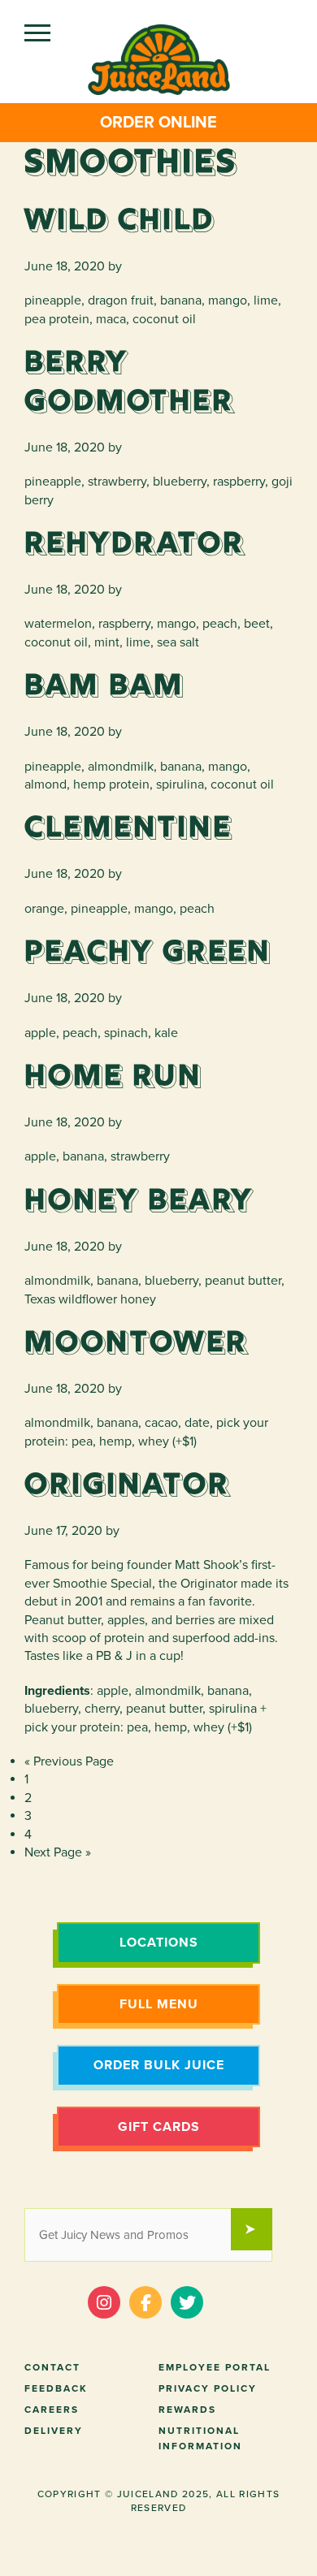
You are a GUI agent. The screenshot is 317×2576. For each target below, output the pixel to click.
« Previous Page (69, 1761)
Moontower (136, 1344)
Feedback (56, 2388)
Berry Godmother (129, 383)
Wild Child (119, 222)
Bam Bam (104, 687)
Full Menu (159, 2004)
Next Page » (58, 1852)
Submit (259, 2231)
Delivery (54, 2431)
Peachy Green (148, 953)
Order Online (158, 123)
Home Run (113, 1078)
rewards (187, 2410)
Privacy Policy (208, 2388)
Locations (159, 1943)
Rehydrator (135, 545)
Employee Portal (215, 2367)
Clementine (128, 829)
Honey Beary (139, 1202)
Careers (52, 2410)
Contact (52, 2367)
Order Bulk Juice (159, 2065)
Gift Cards (159, 2127)
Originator (127, 1486)
